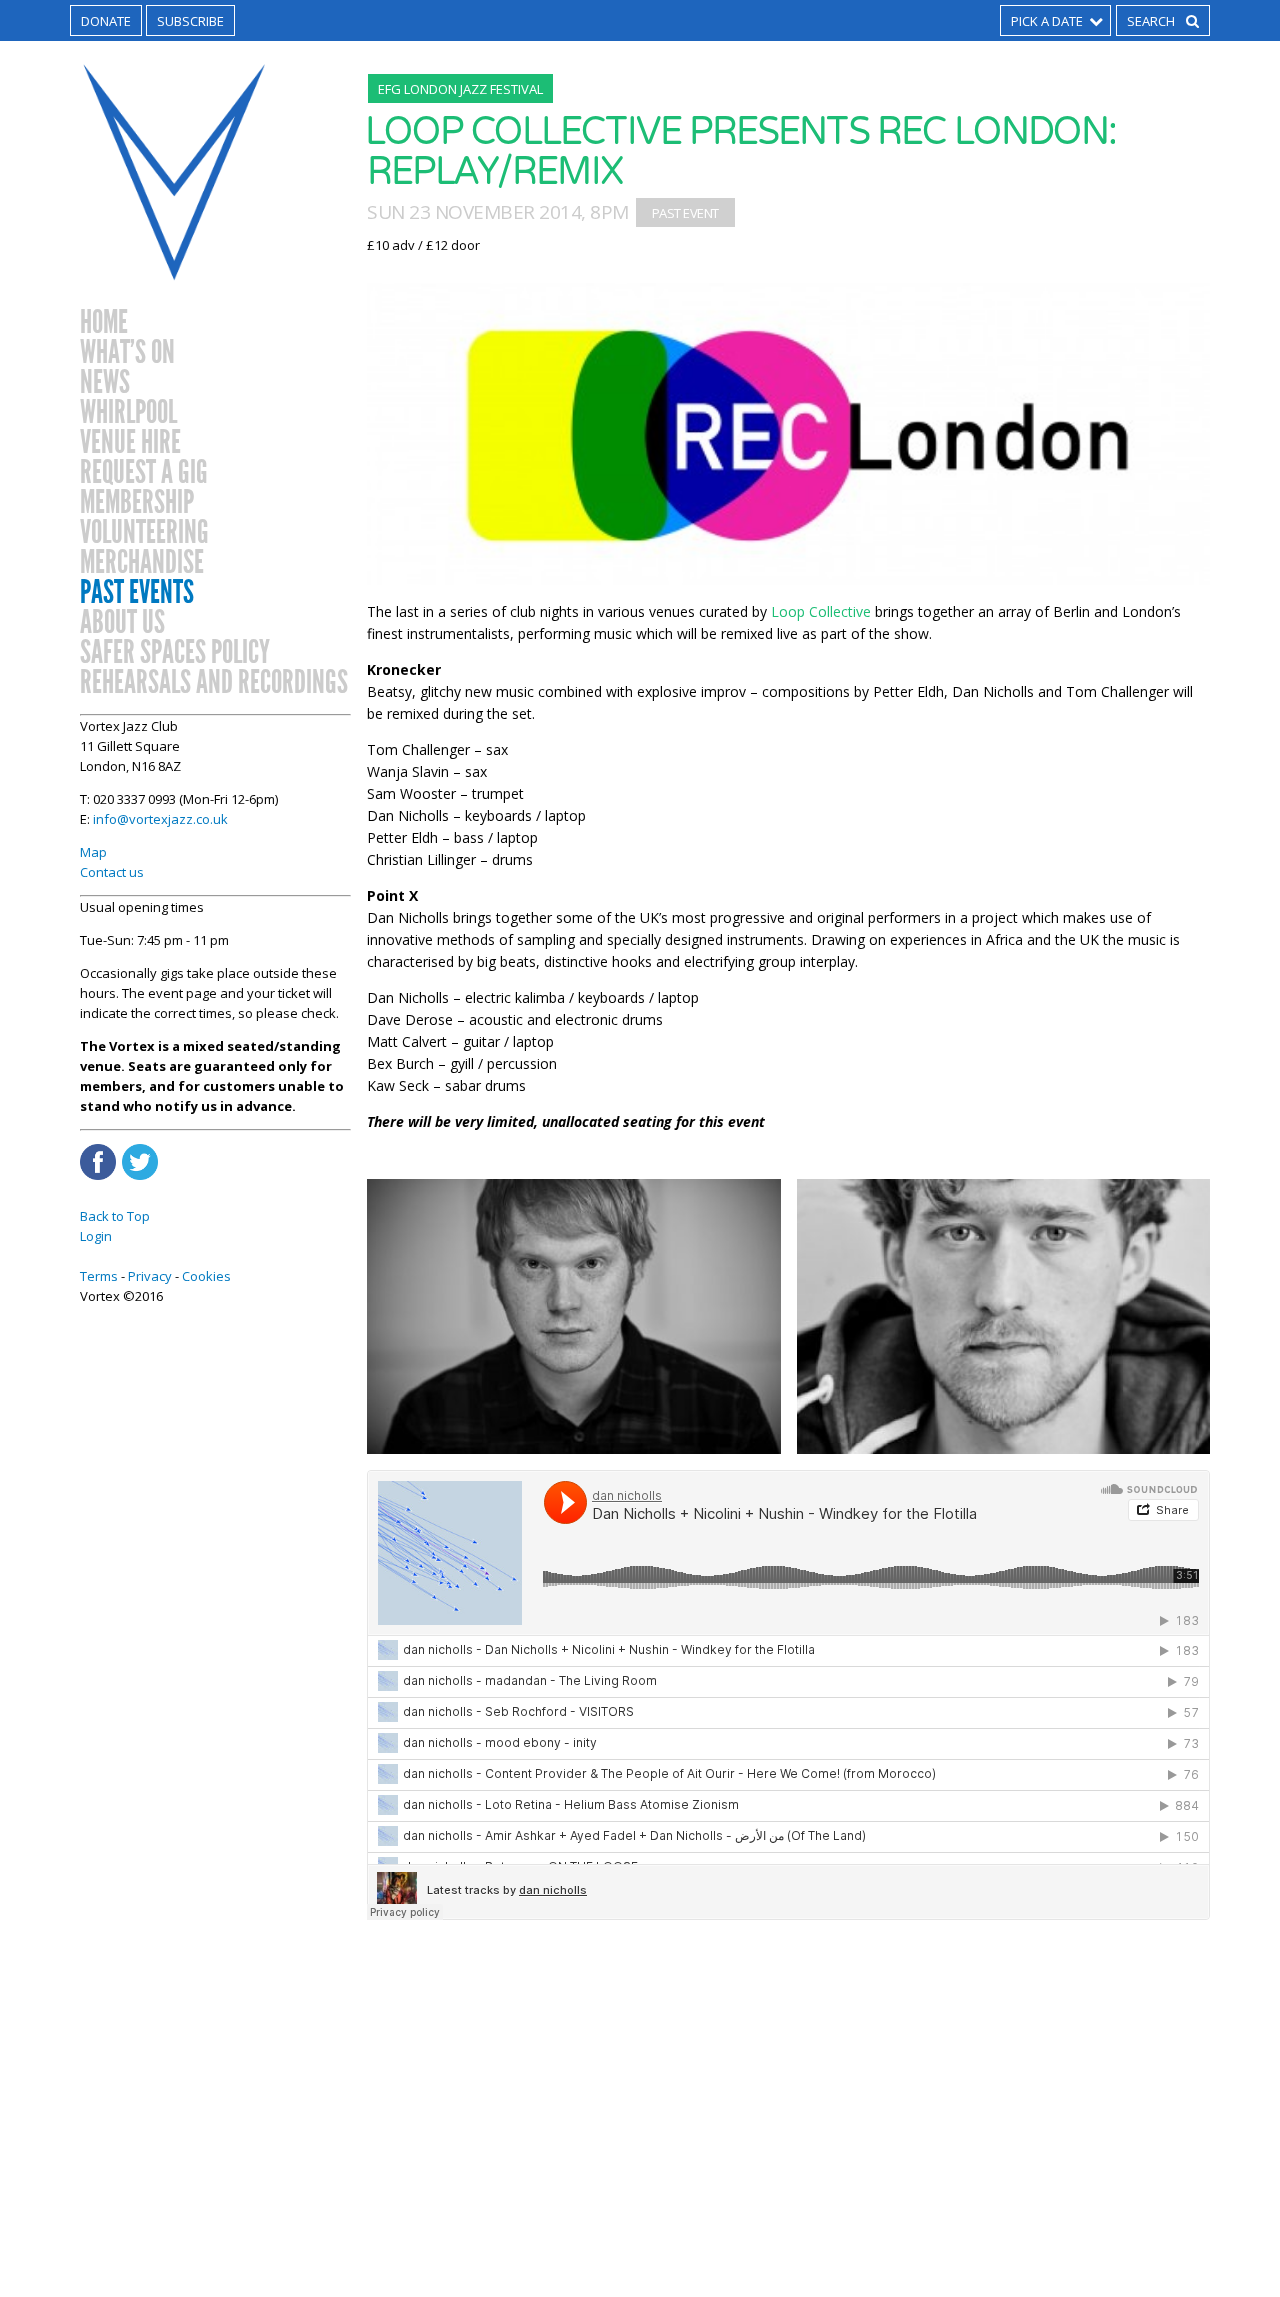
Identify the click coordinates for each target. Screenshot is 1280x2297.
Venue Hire (130, 443)
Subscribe (190, 21)
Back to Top (115, 1216)
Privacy (150, 1276)
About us (122, 623)
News (105, 383)
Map (93, 852)
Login (96, 1236)
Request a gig (144, 473)
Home (104, 323)
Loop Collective (821, 611)
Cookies (206, 1276)
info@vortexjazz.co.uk (160, 819)
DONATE (106, 21)
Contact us (112, 872)
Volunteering (144, 533)
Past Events (137, 593)
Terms (99, 1276)
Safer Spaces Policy (175, 653)
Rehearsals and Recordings (214, 683)
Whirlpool (128, 413)
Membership (137, 503)
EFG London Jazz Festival (460, 89)
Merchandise (142, 563)
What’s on (127, 353)
